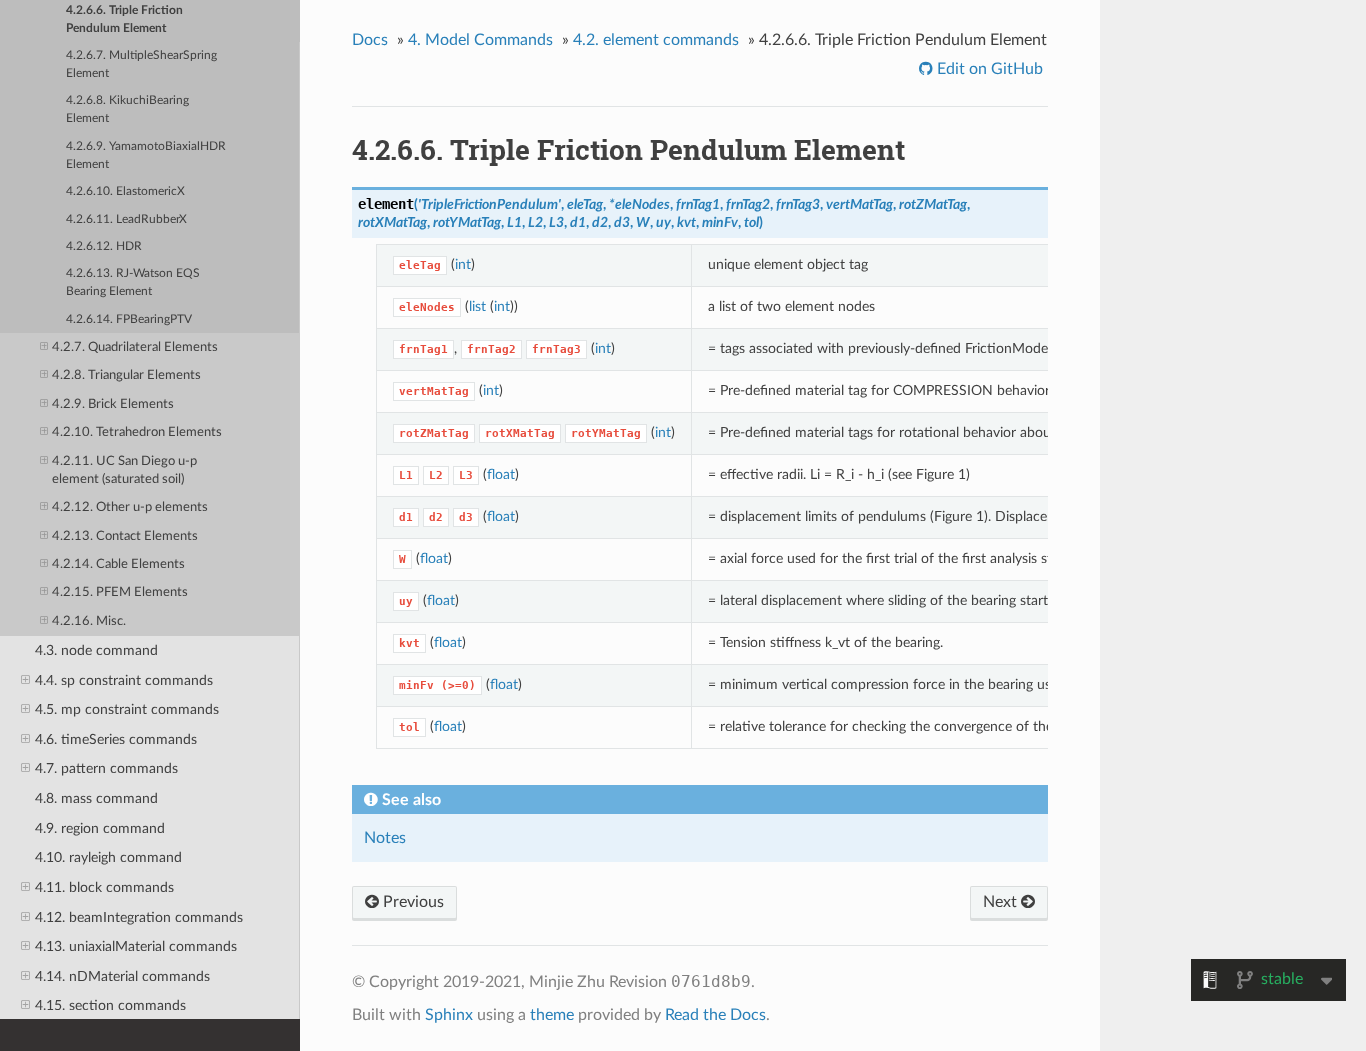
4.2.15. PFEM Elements (120, 592)
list (477, 306)
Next (1002, 902)
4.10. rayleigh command (108, 857)
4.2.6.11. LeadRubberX (126, 219)
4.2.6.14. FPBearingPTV (129, 319)
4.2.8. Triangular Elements (126, 375)
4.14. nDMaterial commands (122, 976)
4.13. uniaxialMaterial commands (136, 946)
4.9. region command (100, 828)
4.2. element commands (656, 40)
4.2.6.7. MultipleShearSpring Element (141, 64)
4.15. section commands (110, 1005)
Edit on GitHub (988, 69)
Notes (385, 838)
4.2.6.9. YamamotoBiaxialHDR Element (146, 155)
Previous (411, 902)
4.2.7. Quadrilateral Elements (135, 347)
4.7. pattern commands (106, 768)
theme (552, 1015)
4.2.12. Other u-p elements (130, 507)
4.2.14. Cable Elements (118, 564)
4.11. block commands (104, 887)
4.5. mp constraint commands (127, 709)
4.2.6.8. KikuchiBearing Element (127, 109)
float (501, 474)
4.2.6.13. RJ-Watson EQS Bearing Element (133, 282)
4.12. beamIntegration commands (139, 917)
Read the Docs (715, 1015)
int (463, 264)
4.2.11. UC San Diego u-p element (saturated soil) (124, 470)
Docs (370, 40)
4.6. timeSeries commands (116, 739)
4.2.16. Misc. (89, 621)
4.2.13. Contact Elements (125, 536)
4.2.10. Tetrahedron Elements (137, 432)
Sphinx (449, 1015)
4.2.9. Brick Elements (113, 404)
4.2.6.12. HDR (104, 246)
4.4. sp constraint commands (124, 680)
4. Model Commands (480, 40)
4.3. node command (96, 650)
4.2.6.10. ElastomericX (125, 191)
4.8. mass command (96, 798)
